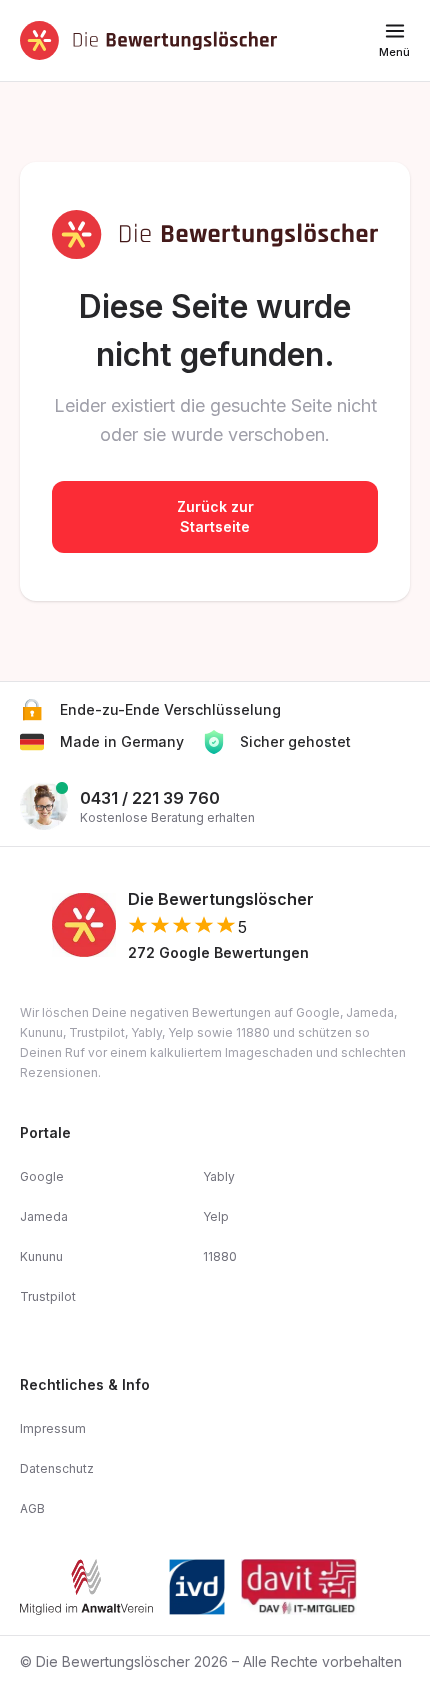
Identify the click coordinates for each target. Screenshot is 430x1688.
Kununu (41, 1256)
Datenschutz (57, 1468)
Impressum (53, 1428)
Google (42, 1176)
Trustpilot (48, 1296)
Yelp (216, 1216)
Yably (219, 1176)
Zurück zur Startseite (215, 516)
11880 (220, 1256)
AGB (32, 1508)
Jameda (44, 1216)
